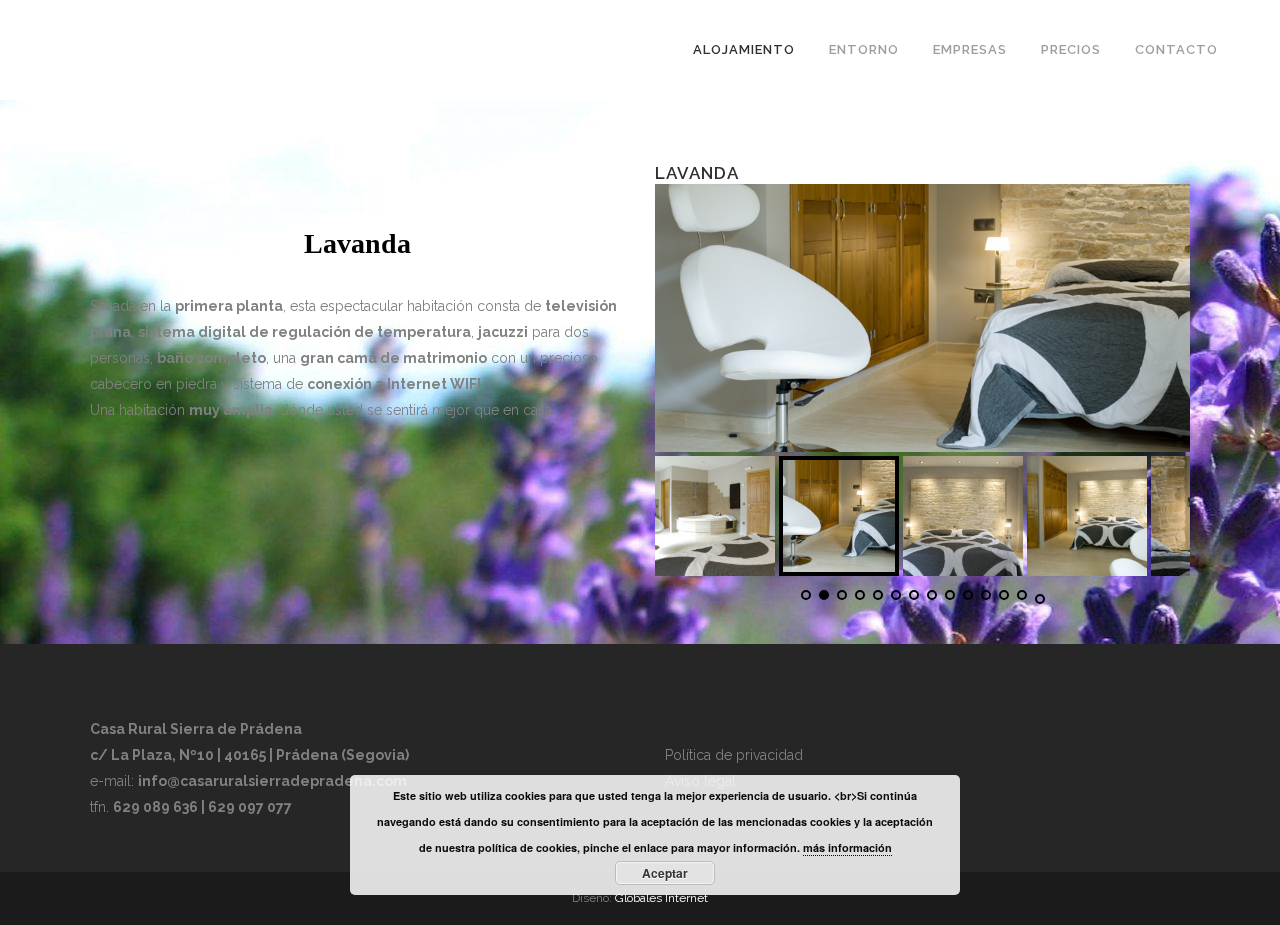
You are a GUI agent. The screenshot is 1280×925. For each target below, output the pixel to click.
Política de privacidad (734, 755)
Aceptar (665, 873)
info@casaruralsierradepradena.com (272, 781)
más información (847, 847)
